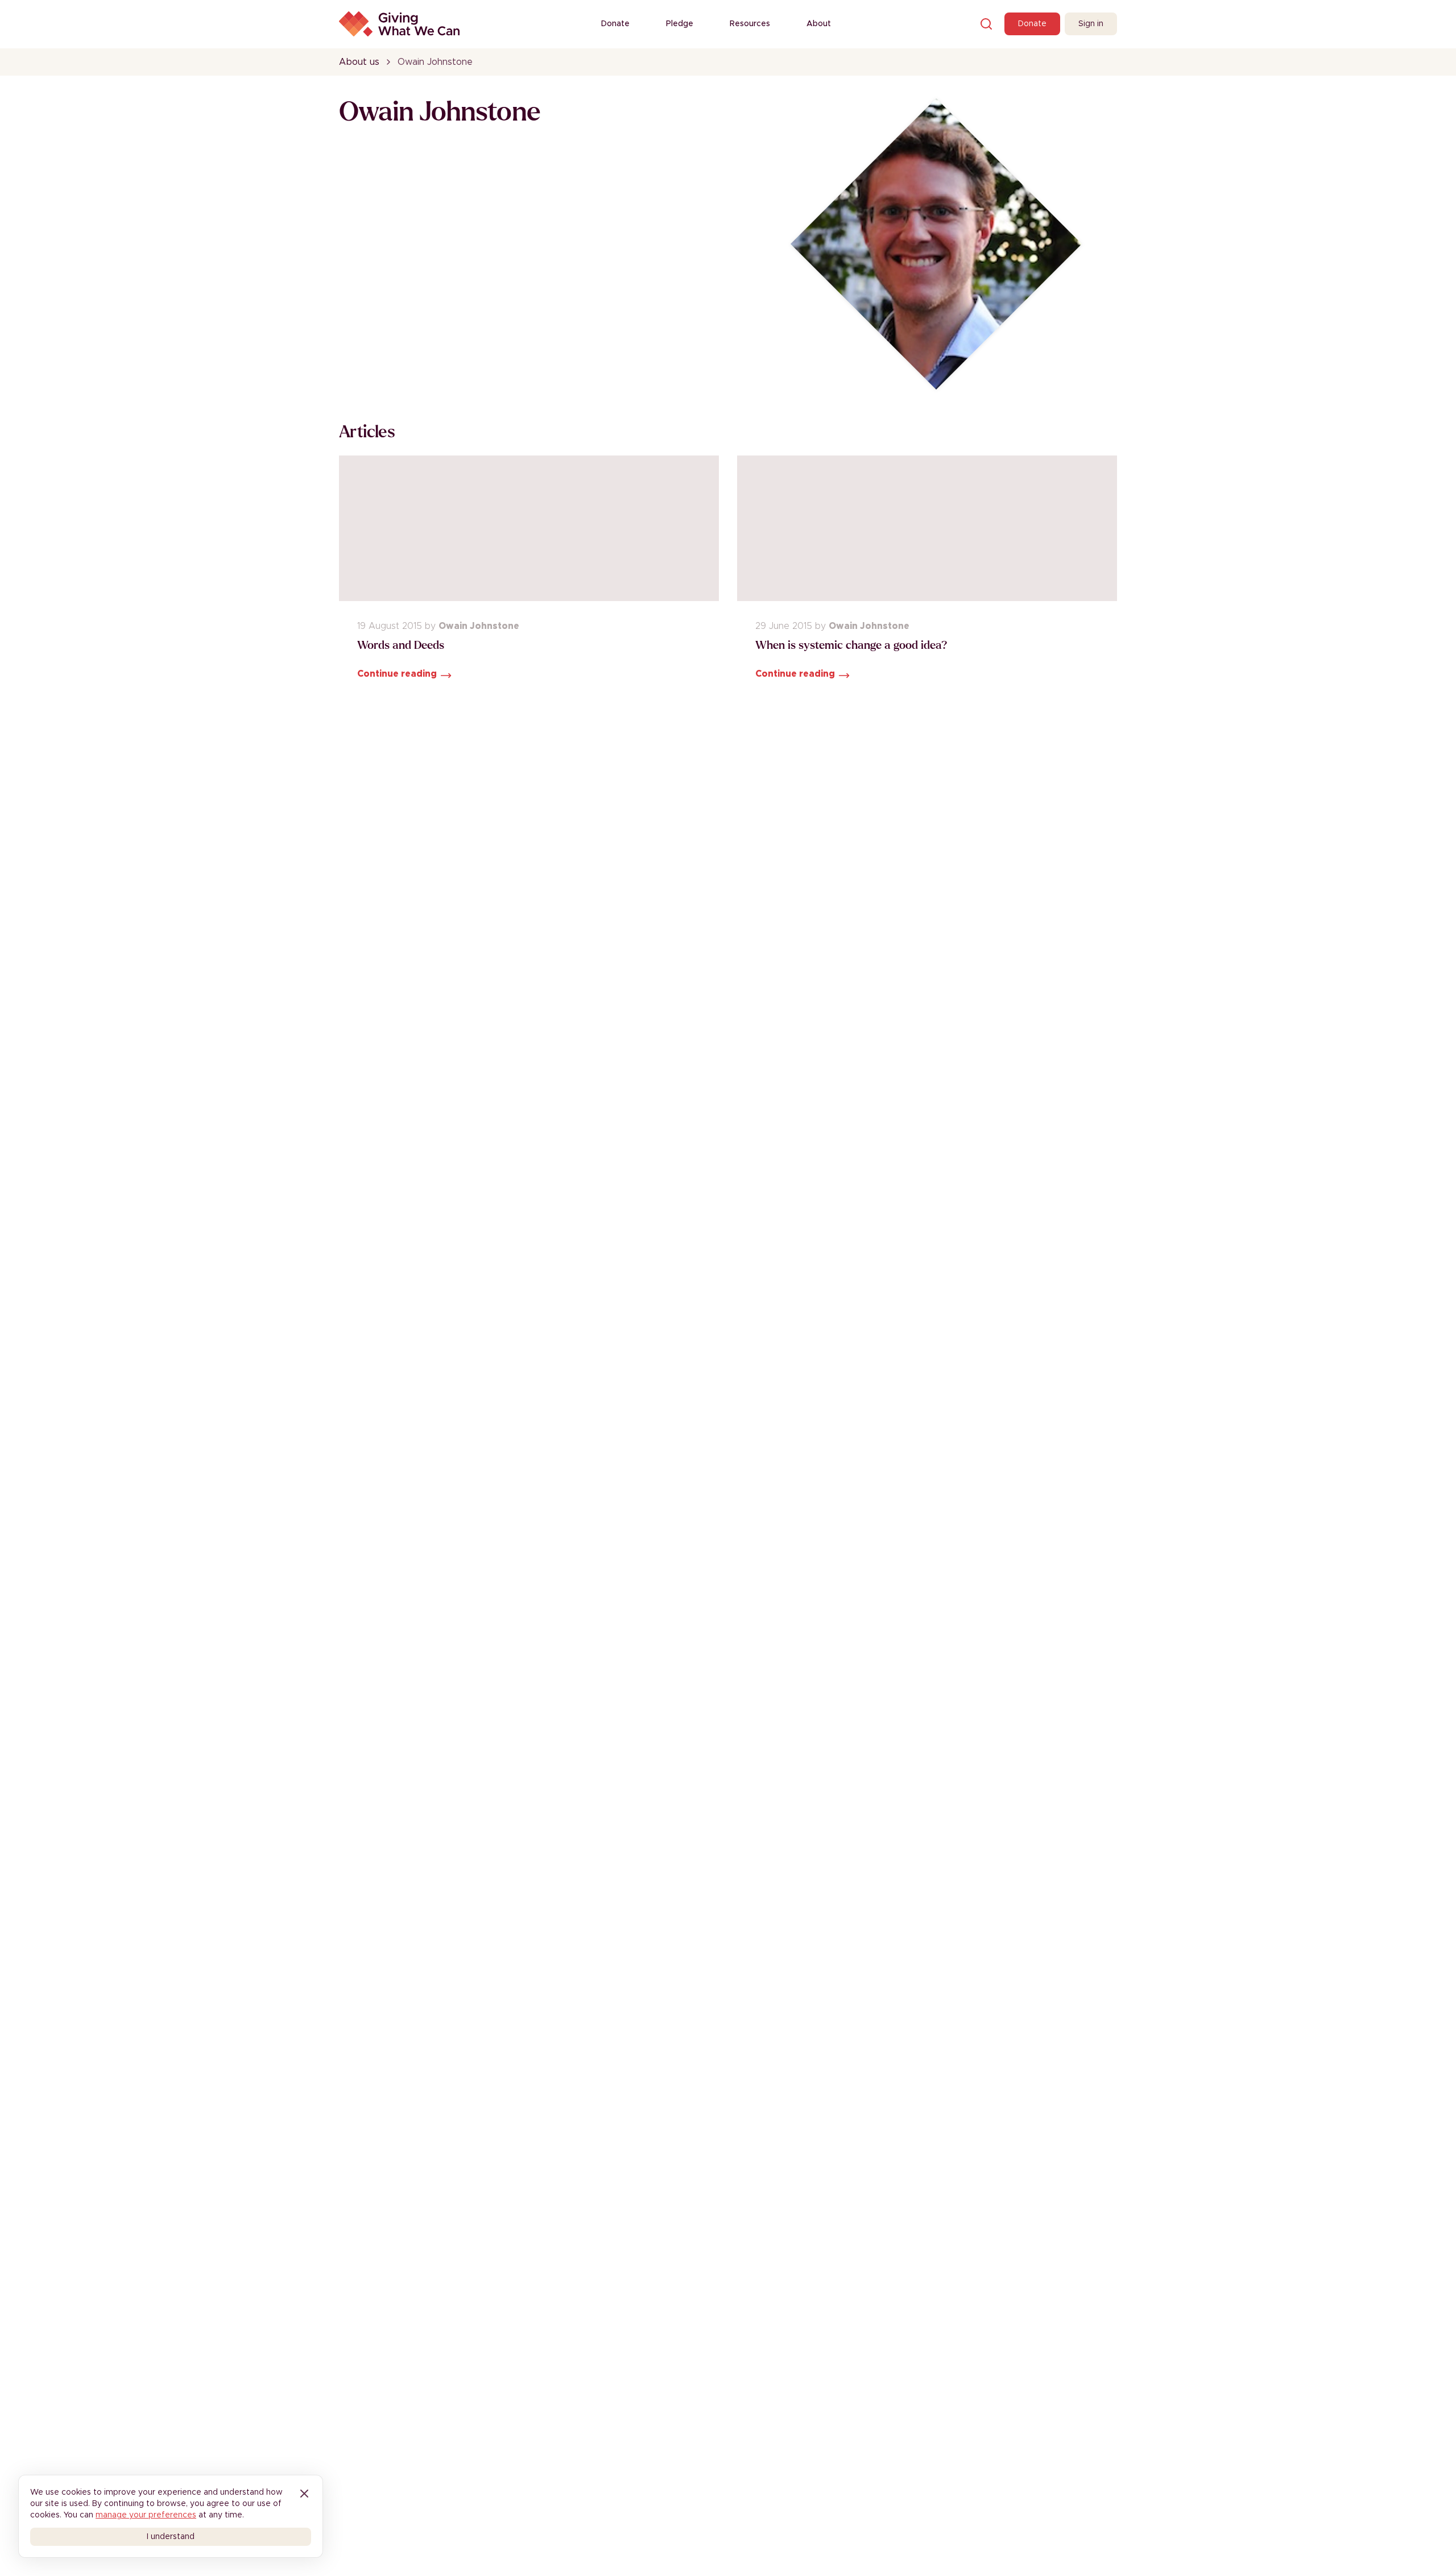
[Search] (986, 24)
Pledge (680, 24)
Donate (615, 24)
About (819, 24)
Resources (750, 24)
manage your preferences (146, 2515)
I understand (171, 2537)
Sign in (1091, 24)
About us (359, 62)
